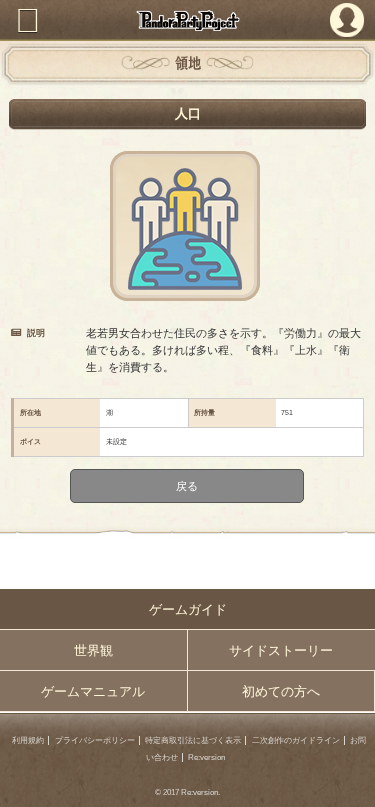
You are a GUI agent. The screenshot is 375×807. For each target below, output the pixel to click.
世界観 (93, 650)
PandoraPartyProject (187, 20)
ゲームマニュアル (93, 691)
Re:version (206, 757)
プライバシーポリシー (95, 740)
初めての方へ (281, 691)
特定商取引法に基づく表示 (193, 740)
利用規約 (28, 740)
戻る (188, 485)
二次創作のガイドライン (296, 740)
